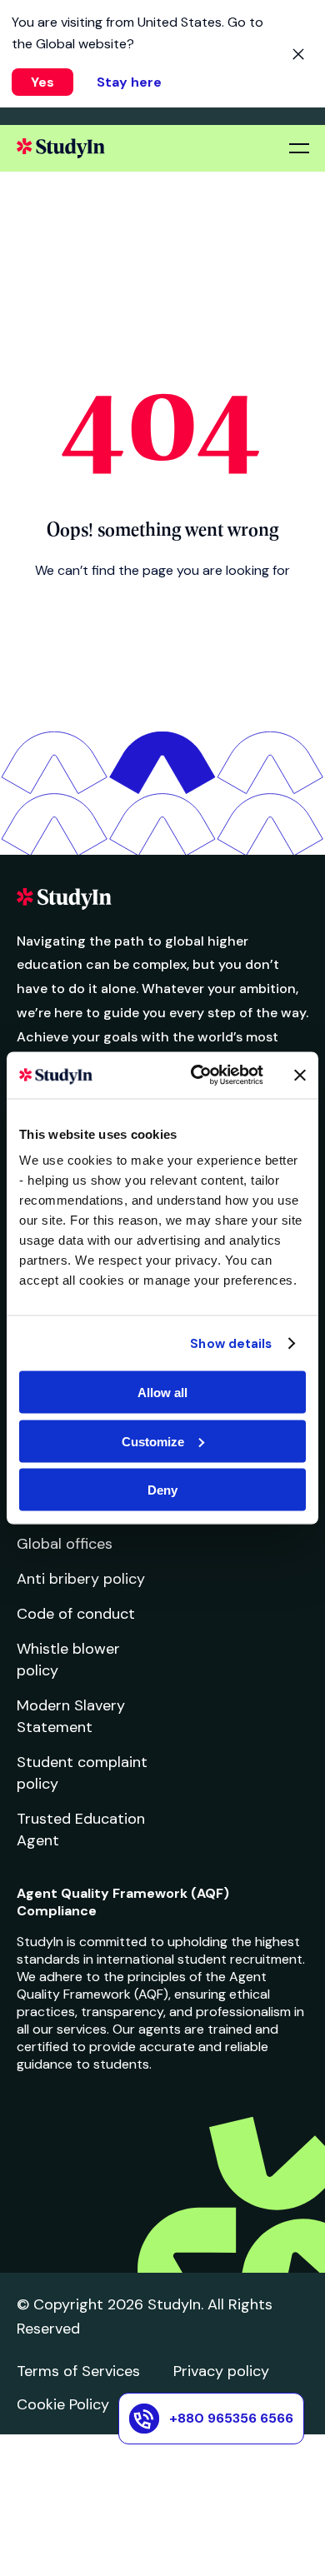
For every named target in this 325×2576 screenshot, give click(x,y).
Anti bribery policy (81, 1579)
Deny (162, 1490)
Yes (42, 82)
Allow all (162, 1393)
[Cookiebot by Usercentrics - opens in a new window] (197, 1076)
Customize (153, 1441)
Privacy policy (221, 2371)
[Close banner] (300, 1075)
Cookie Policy (63, 2404)
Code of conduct (76, 1614)
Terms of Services (78, 2371)
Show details (231, 1343)
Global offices (65, 1544)
